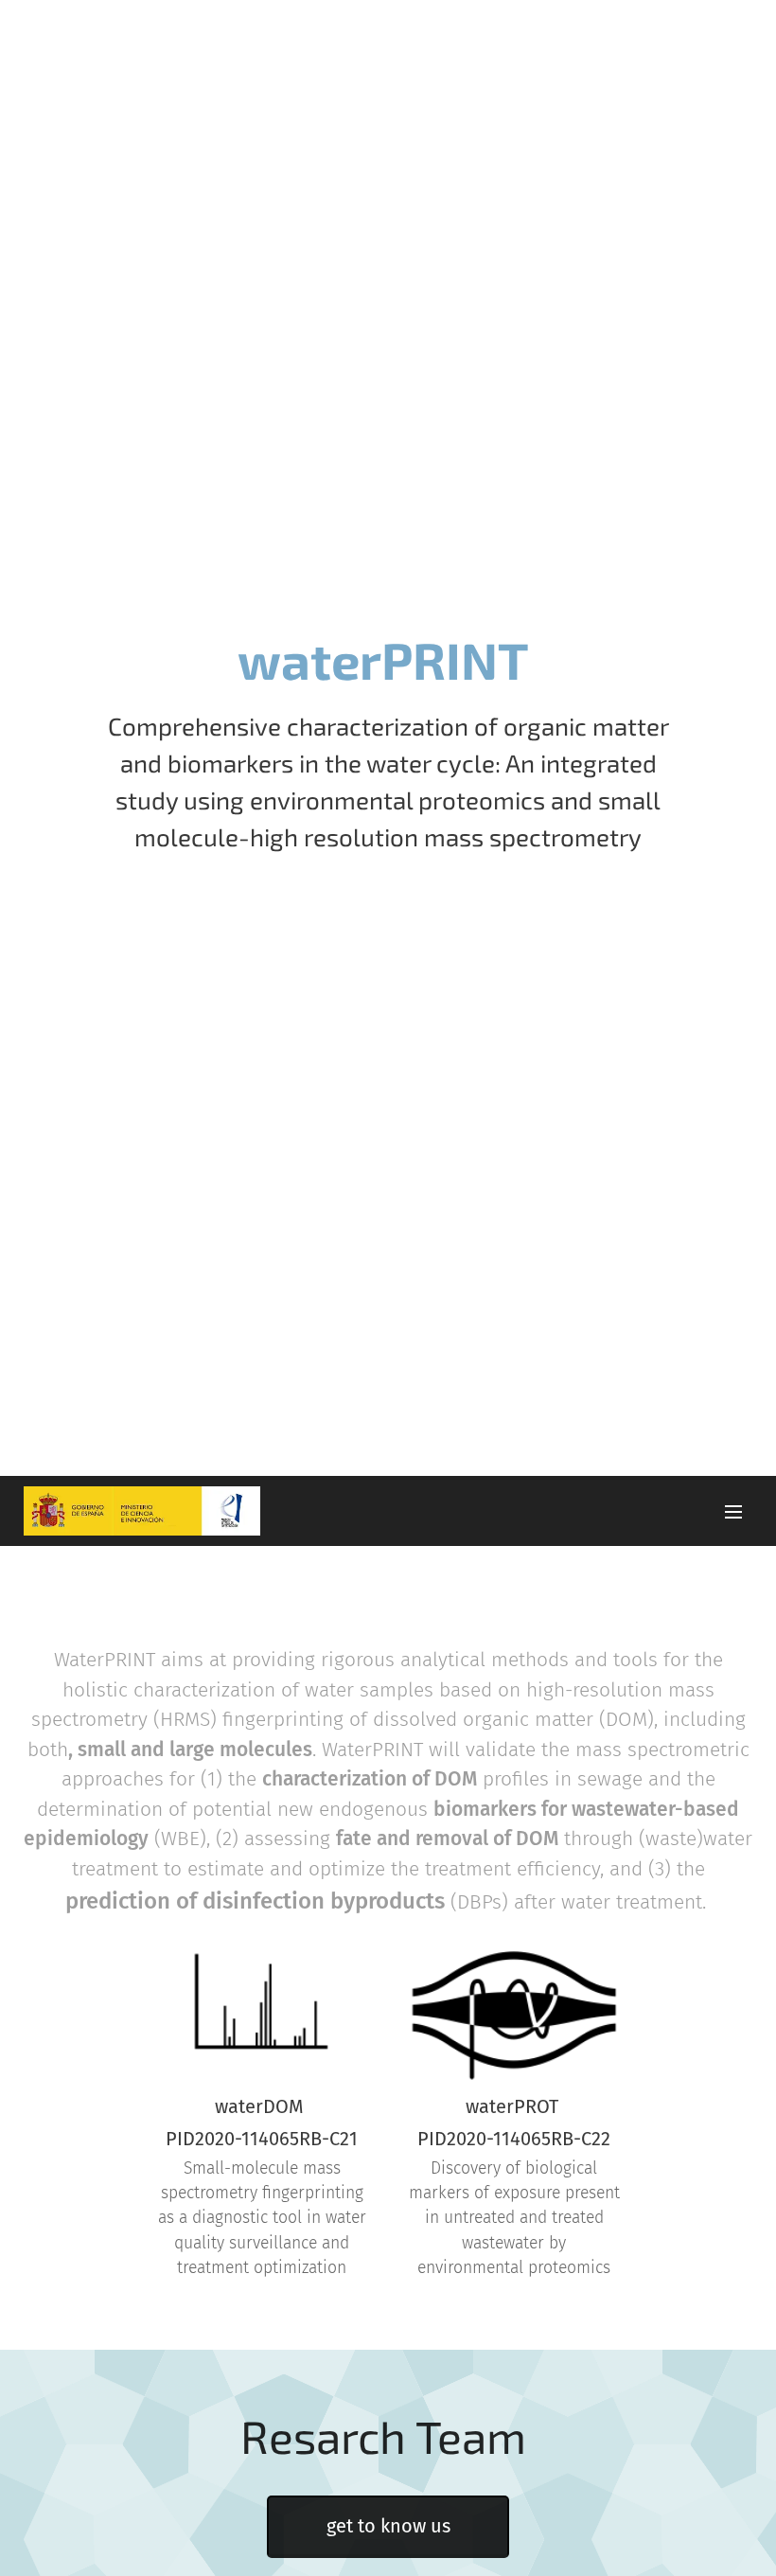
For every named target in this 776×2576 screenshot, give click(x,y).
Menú (733, 1511)
